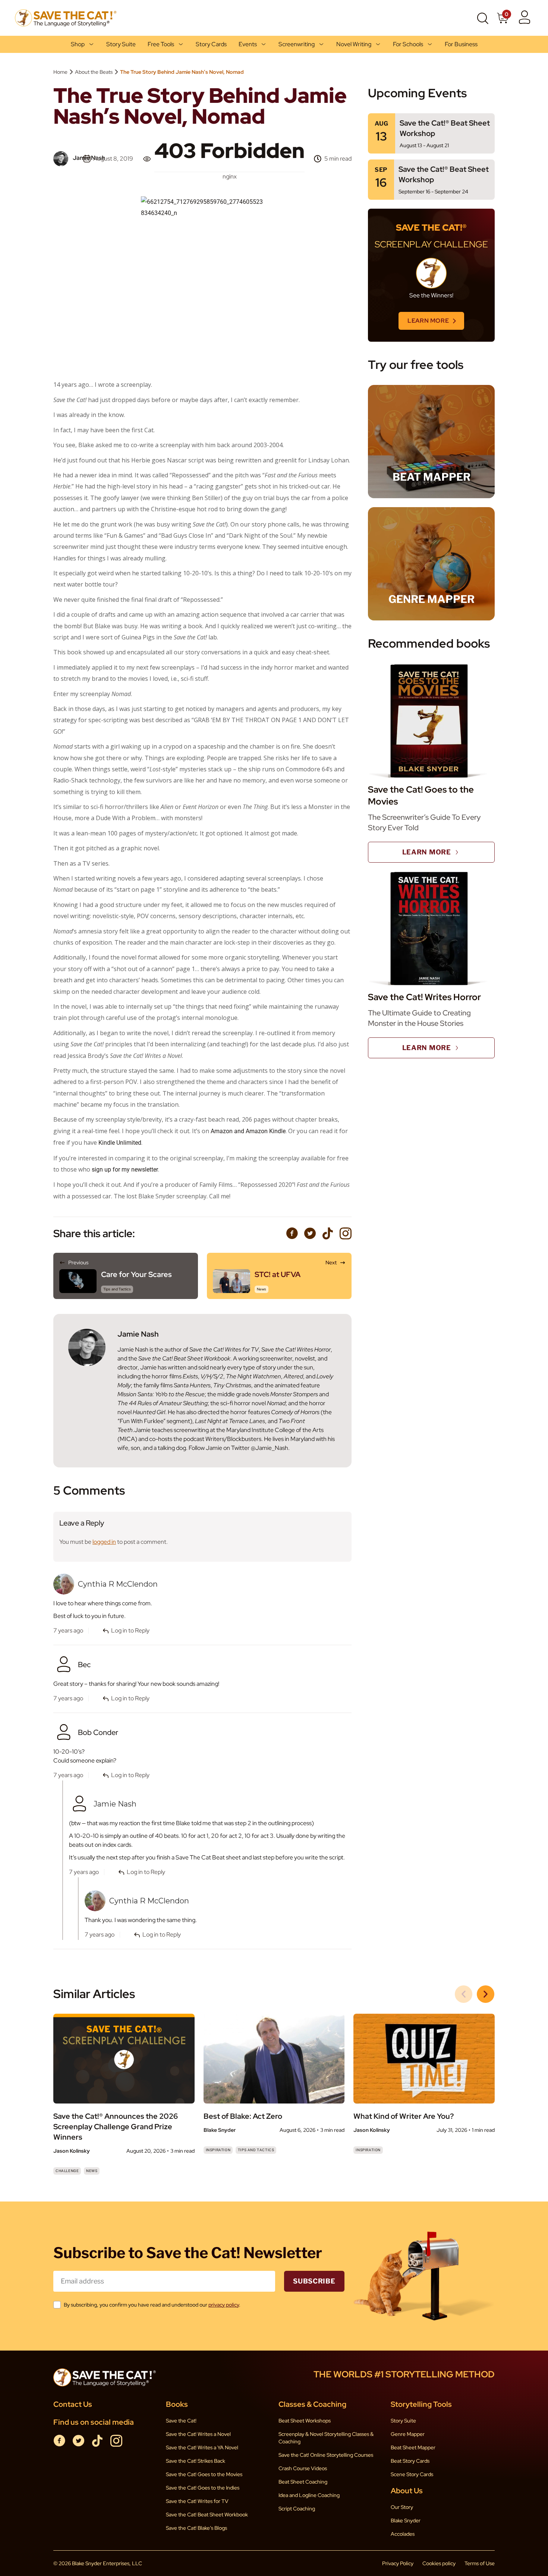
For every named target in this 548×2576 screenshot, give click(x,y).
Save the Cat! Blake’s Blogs (196, 2528)
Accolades (403, 2534)
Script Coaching (297, 2509)
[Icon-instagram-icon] (346, 1233)
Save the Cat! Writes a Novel (198, 2434)
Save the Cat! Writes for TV (197, 2501)
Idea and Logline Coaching (309, 2495)
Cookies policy (439, 2563)
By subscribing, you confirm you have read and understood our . (152, 2305)
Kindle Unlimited (120, 1143)
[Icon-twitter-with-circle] (310, 1233)
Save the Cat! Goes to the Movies (204, 2474)
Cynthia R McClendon (149, 1901)
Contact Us (73, 2404)
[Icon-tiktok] (328, 1233)
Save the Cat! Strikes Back (196, 2461)
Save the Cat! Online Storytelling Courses (326, 2455)
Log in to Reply (130, 1775)
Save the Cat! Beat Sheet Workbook (207, 2515)
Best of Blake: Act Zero (243, 2116)
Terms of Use (480, 2563)
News (92, 2171)
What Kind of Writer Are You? (404, 2116)
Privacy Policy (398, 2563)
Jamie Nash (115, 1804)
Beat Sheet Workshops (305, 2421)
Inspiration (218, 2150)
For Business (461, 44)
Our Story (402, 2507)
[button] (486, 1994)
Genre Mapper (408, 2434)
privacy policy (224, 2305)
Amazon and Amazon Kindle (248, 1131)
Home (60, 72)
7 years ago (68, 1775)
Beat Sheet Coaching (303, 2482)
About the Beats (94, 72)
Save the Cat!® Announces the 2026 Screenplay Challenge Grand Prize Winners (116, 2127)
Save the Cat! (181, 2421)
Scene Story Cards (412, 2474)
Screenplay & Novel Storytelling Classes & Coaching (326, 2438)
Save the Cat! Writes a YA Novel (202, 2447)
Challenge (67, 2171)
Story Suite (121, 44)
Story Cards (211, 44)
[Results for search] (482, 31)
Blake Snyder (406, 2520)
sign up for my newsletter (125, 1170)
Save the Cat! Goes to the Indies (203, 2488)
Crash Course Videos (303, 2468)
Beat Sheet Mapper (413, 2447)
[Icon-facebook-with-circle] (292, 1233)
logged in (104, 1542)
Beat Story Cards (410, 2461)
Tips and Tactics (256, 2150)
